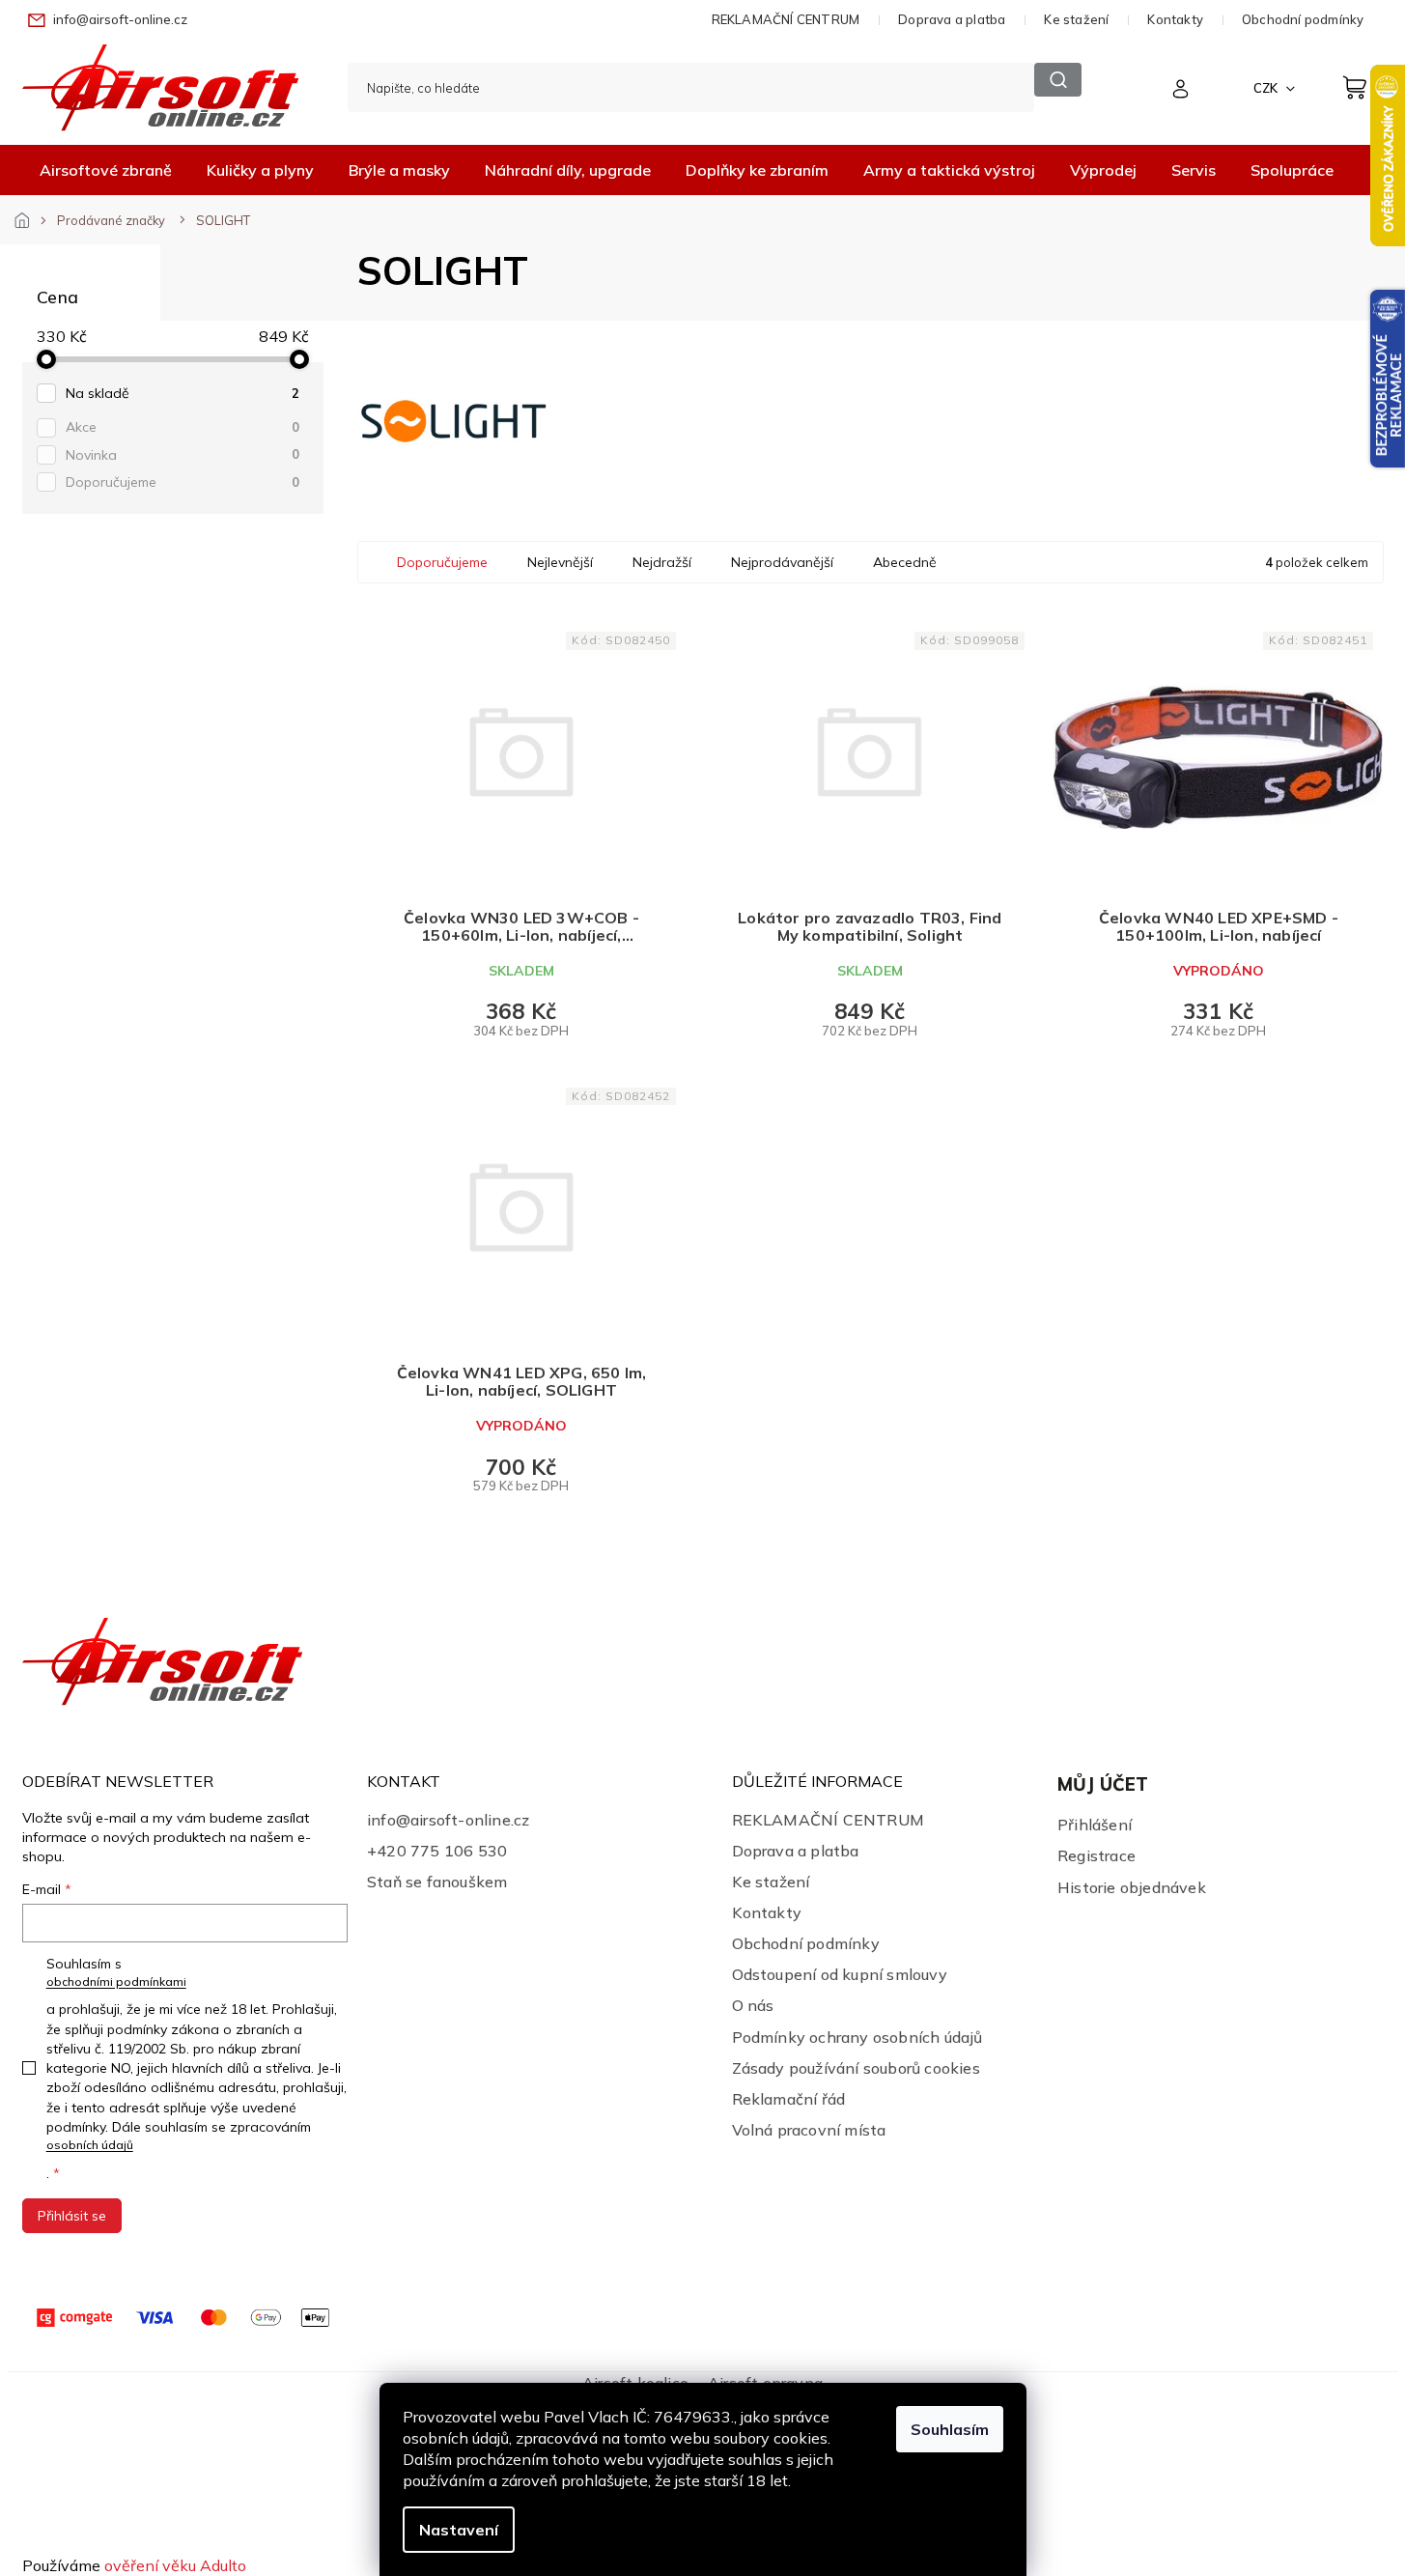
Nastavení (459, 2530)
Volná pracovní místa (809, 2130)
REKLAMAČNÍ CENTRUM (786, 19)
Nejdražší (662, 562)
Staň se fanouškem (437, 1882)
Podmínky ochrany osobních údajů (857, 2037)
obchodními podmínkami (116, 1982)
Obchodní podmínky (1303, 19)
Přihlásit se (72, 2216)
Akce (183, 427)
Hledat (1058, 80)
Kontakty (1175, 19)
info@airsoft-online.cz (448, 1820)
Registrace (1096, 1855)
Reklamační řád (789, 2099)
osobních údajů (90, 2145)
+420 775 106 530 (437, 1851)
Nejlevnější (560, 562)
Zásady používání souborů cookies (856, 2068)
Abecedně (905, 562)
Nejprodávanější (782, 562)
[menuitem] (106, 170)
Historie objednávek (1132, 1887)
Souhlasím (950, 2429)
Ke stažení (1076, 19)
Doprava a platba (952, 19)
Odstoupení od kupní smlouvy (840, 1974)
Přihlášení (1095, 1825)
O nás (753, 2005)
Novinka (183, 455)
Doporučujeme (183, 482)
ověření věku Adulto (175, 2565)
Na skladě (183, 393)
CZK (1267, 88)
